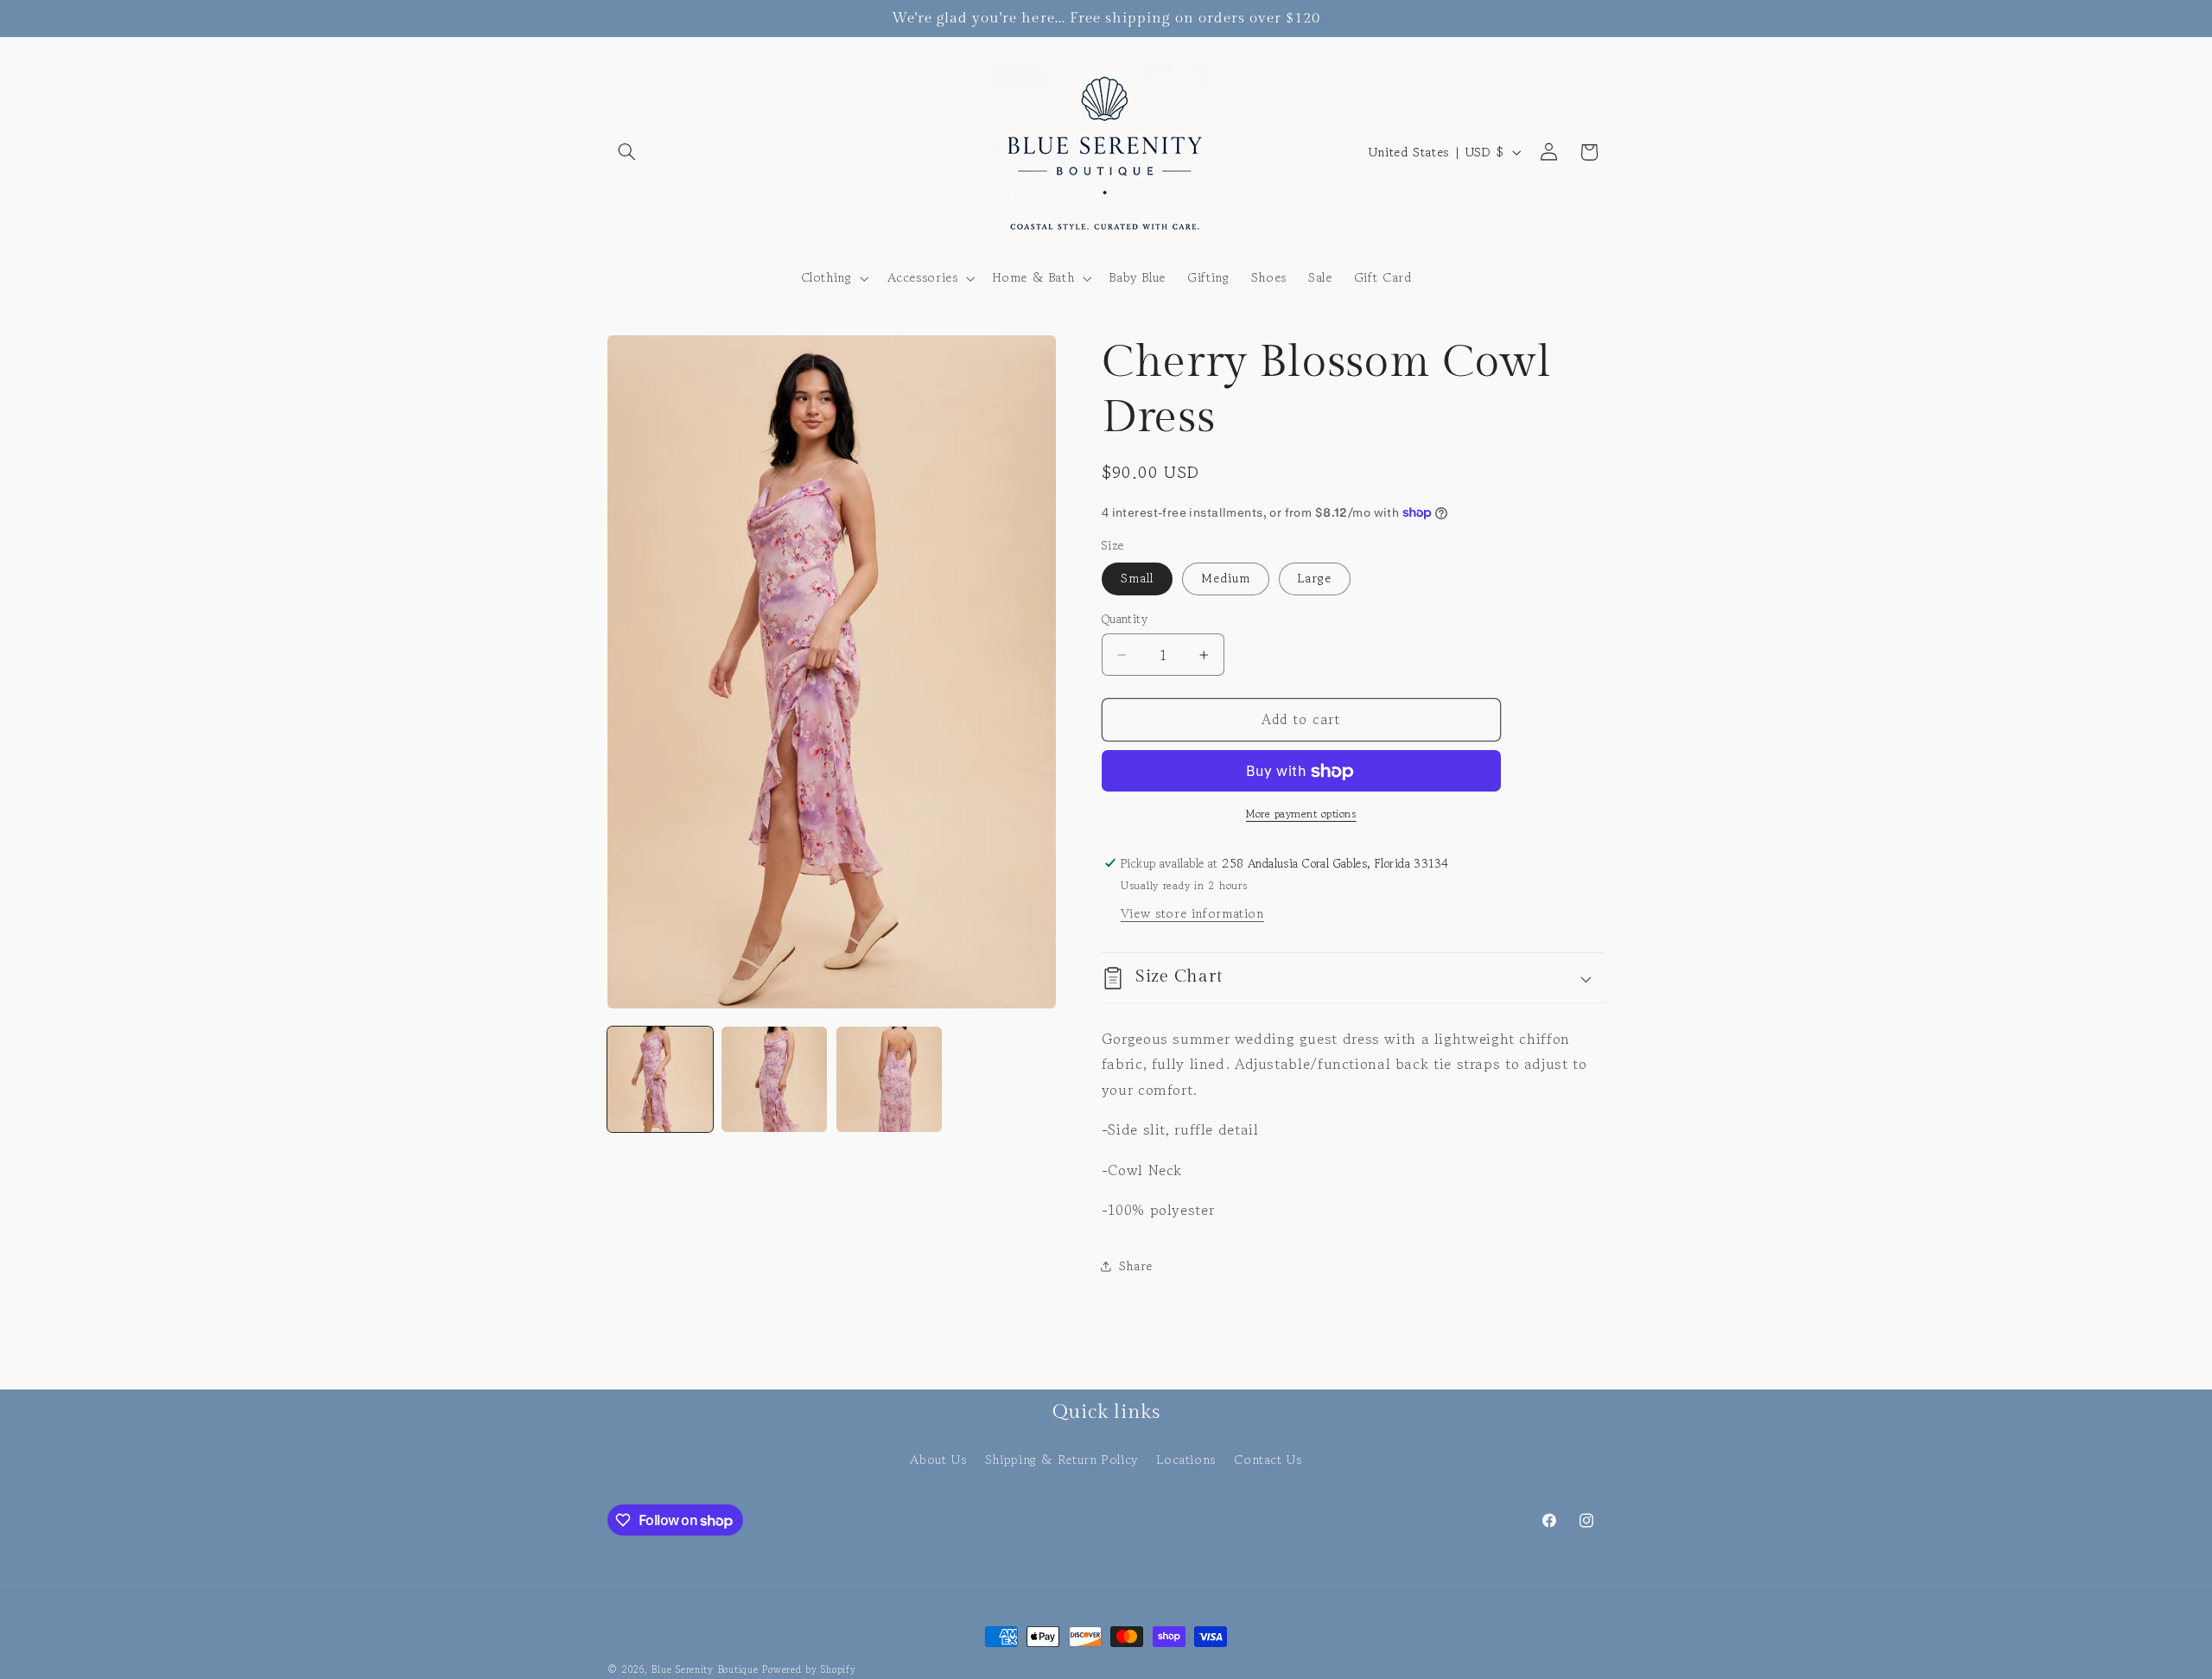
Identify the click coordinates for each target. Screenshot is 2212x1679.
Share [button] (1136, 1266)
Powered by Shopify (809, 1669)
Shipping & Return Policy (1062, 1459)
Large (1315, 579)
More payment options (1301, 814)
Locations (1186, 1459)
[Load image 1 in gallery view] (660, 1079)
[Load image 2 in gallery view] (774, 1079)
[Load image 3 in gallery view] (889, 1079)
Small (1137, 579)
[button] (627, 152)
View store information (1192, 914)
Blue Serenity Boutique (705, 1669)
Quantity (1125, 620)
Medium (1226, 579)
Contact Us (1268, 1459)
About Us (938, 1459)
